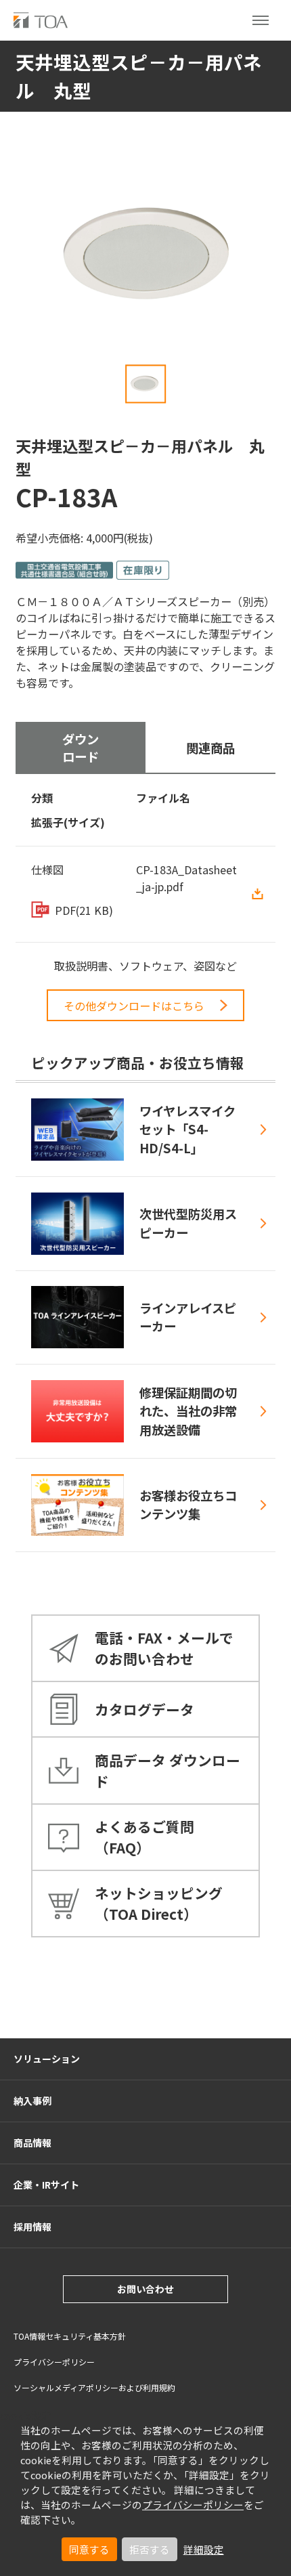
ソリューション (47, 2059)
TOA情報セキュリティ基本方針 (70, 2336)
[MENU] (261, 20)
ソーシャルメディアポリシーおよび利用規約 (94, 2387)
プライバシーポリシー (193, 2505)
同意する (89, 2549)
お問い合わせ (145, 2289)
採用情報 (32, 2227)
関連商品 (210, 748)
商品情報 (32, 2143)
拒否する (150, 2549)
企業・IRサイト (46, 2185)
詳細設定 (204, 2549)
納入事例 (32, 2101)
